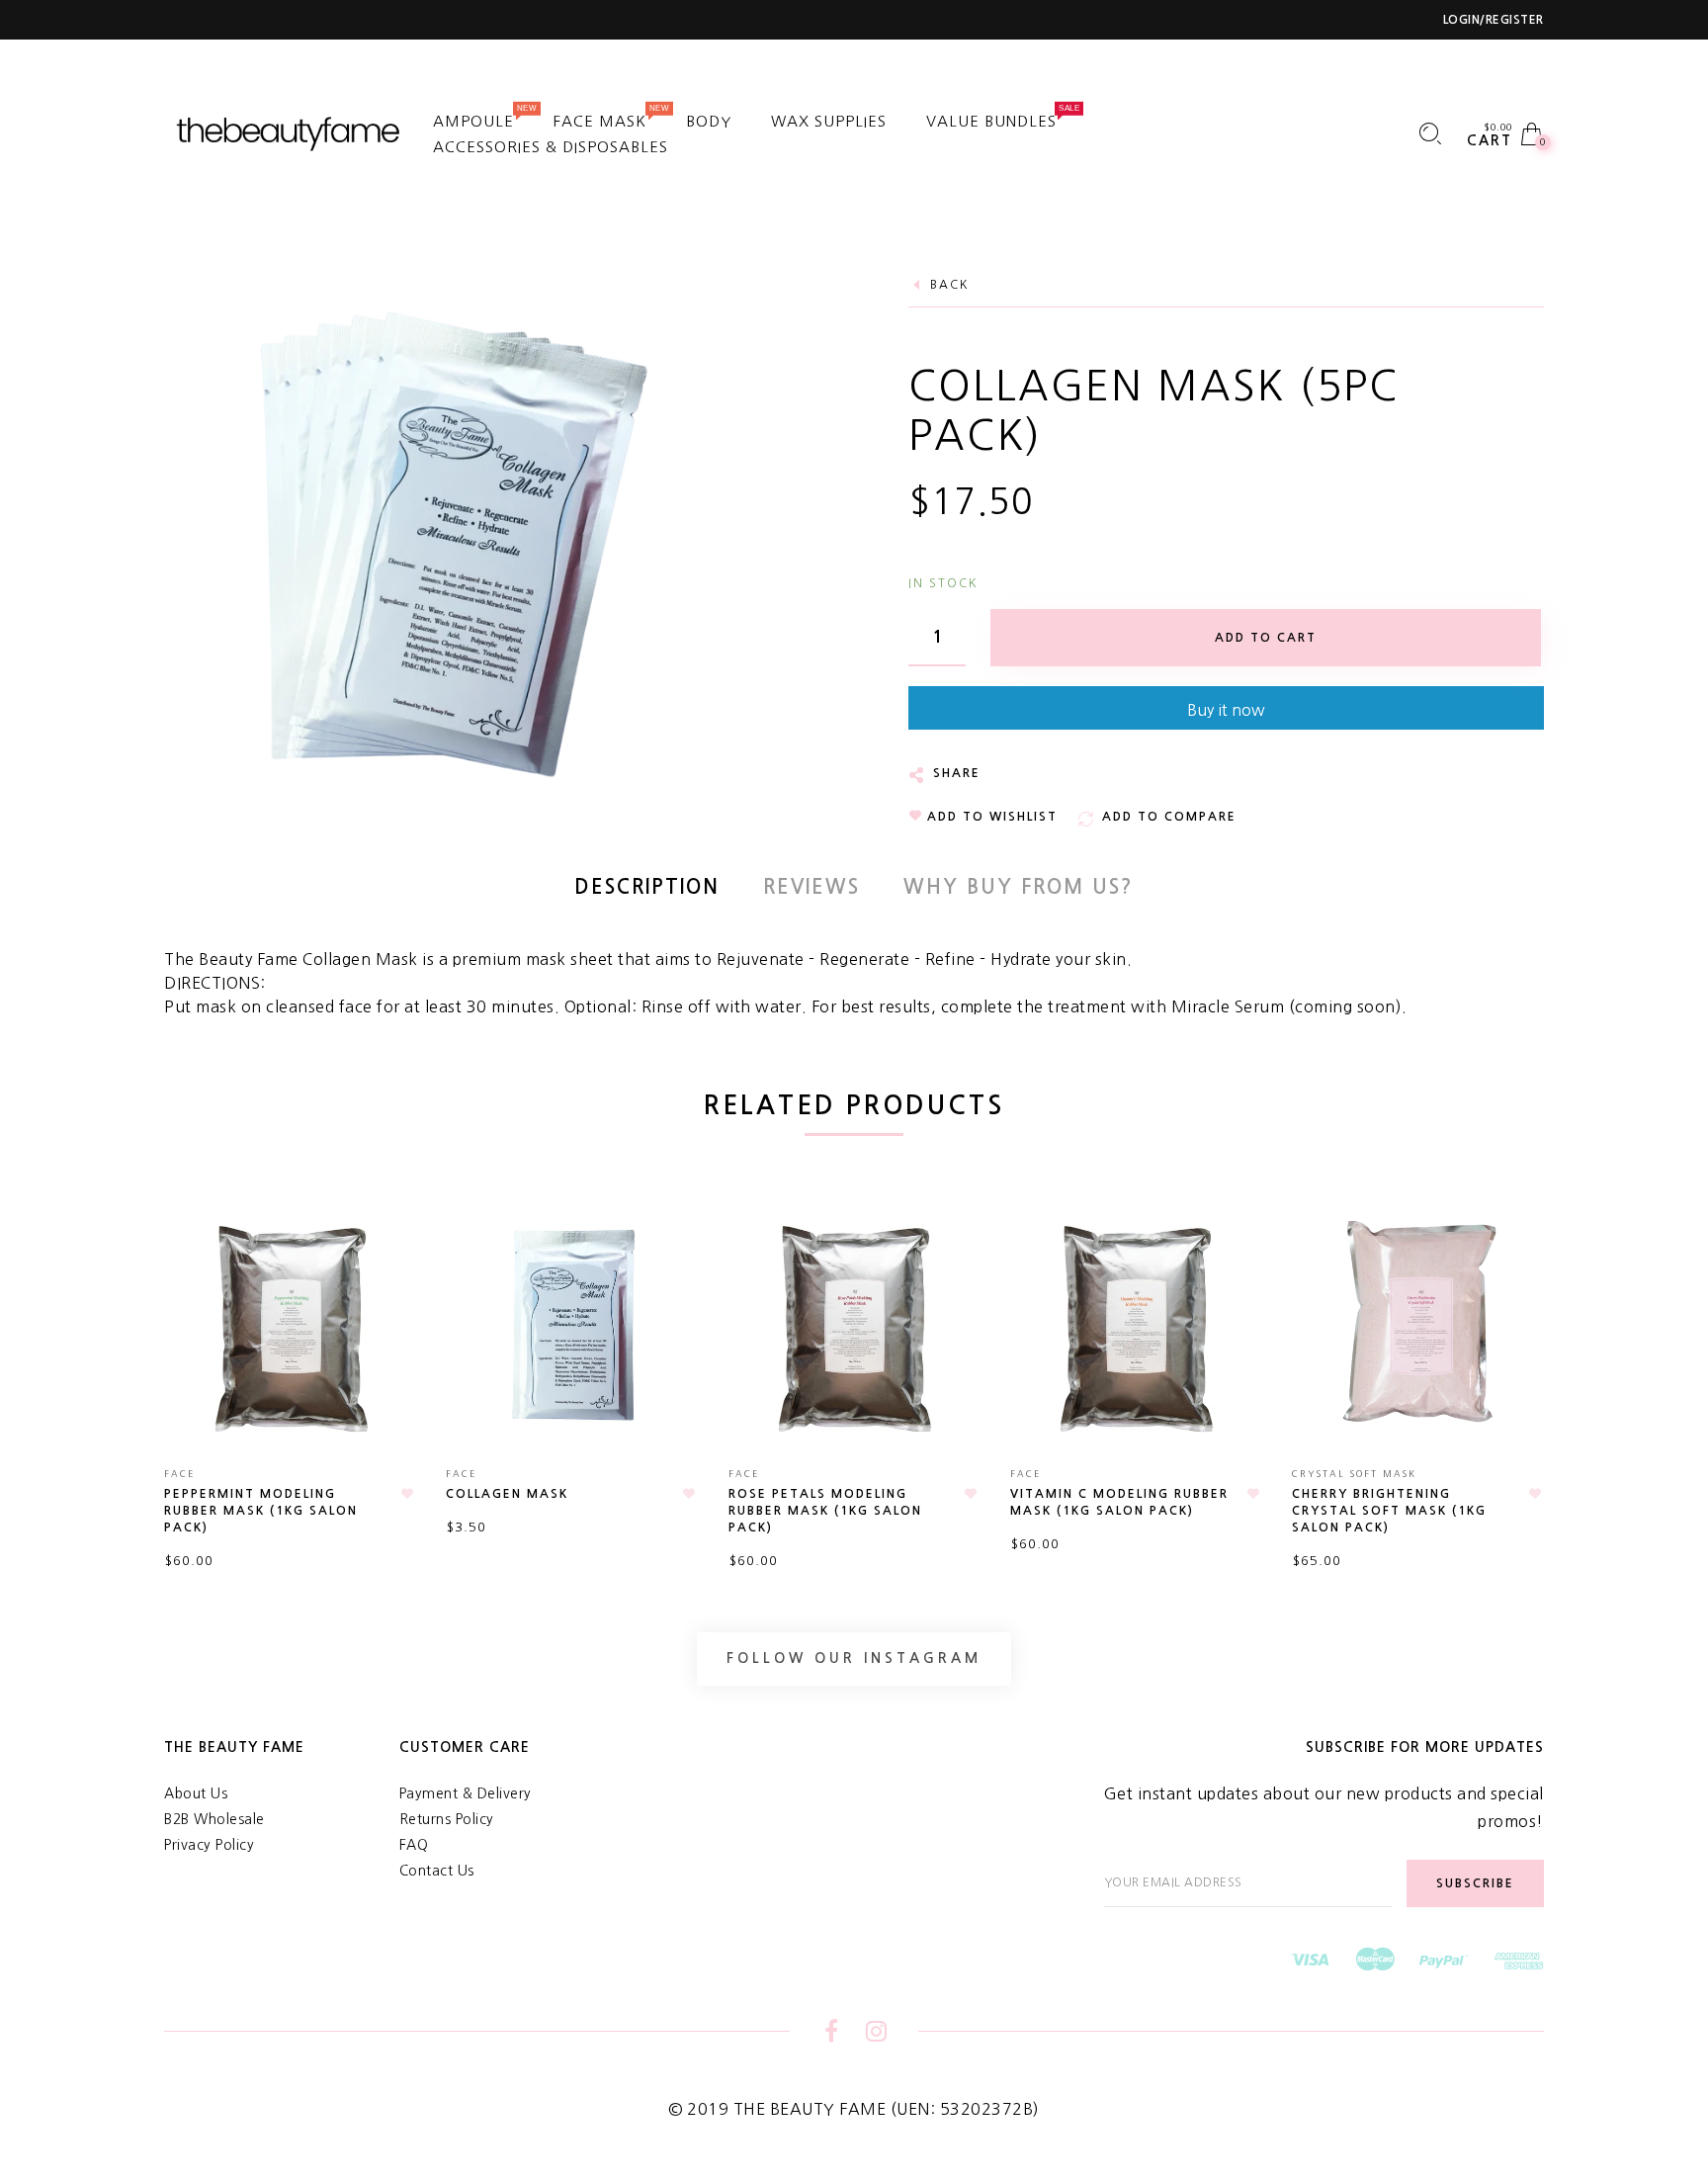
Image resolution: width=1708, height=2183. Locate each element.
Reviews (811, 887)
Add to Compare (391, 1312)
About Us (196, 1793)
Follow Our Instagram (854, 1658)
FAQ (414, 1845)
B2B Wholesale (214, 1819)
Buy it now (1226, 710)
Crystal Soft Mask (1354, 1474)
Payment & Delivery (466, 1793)
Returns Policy (447, 1819)
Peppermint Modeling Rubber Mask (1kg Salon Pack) (261, 1511)
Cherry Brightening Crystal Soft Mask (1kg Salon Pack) (1389, 1511)
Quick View (382, 1238)
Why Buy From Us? (1019, 887)
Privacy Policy (209, 1845)
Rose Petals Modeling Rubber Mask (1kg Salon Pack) (825, 1511)
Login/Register (1494, 20)
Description (647, 887)
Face (180, 1474)
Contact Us (437, 1871)
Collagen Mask (507, 1494)
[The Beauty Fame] (290, 132)
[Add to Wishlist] (407, 1494)
